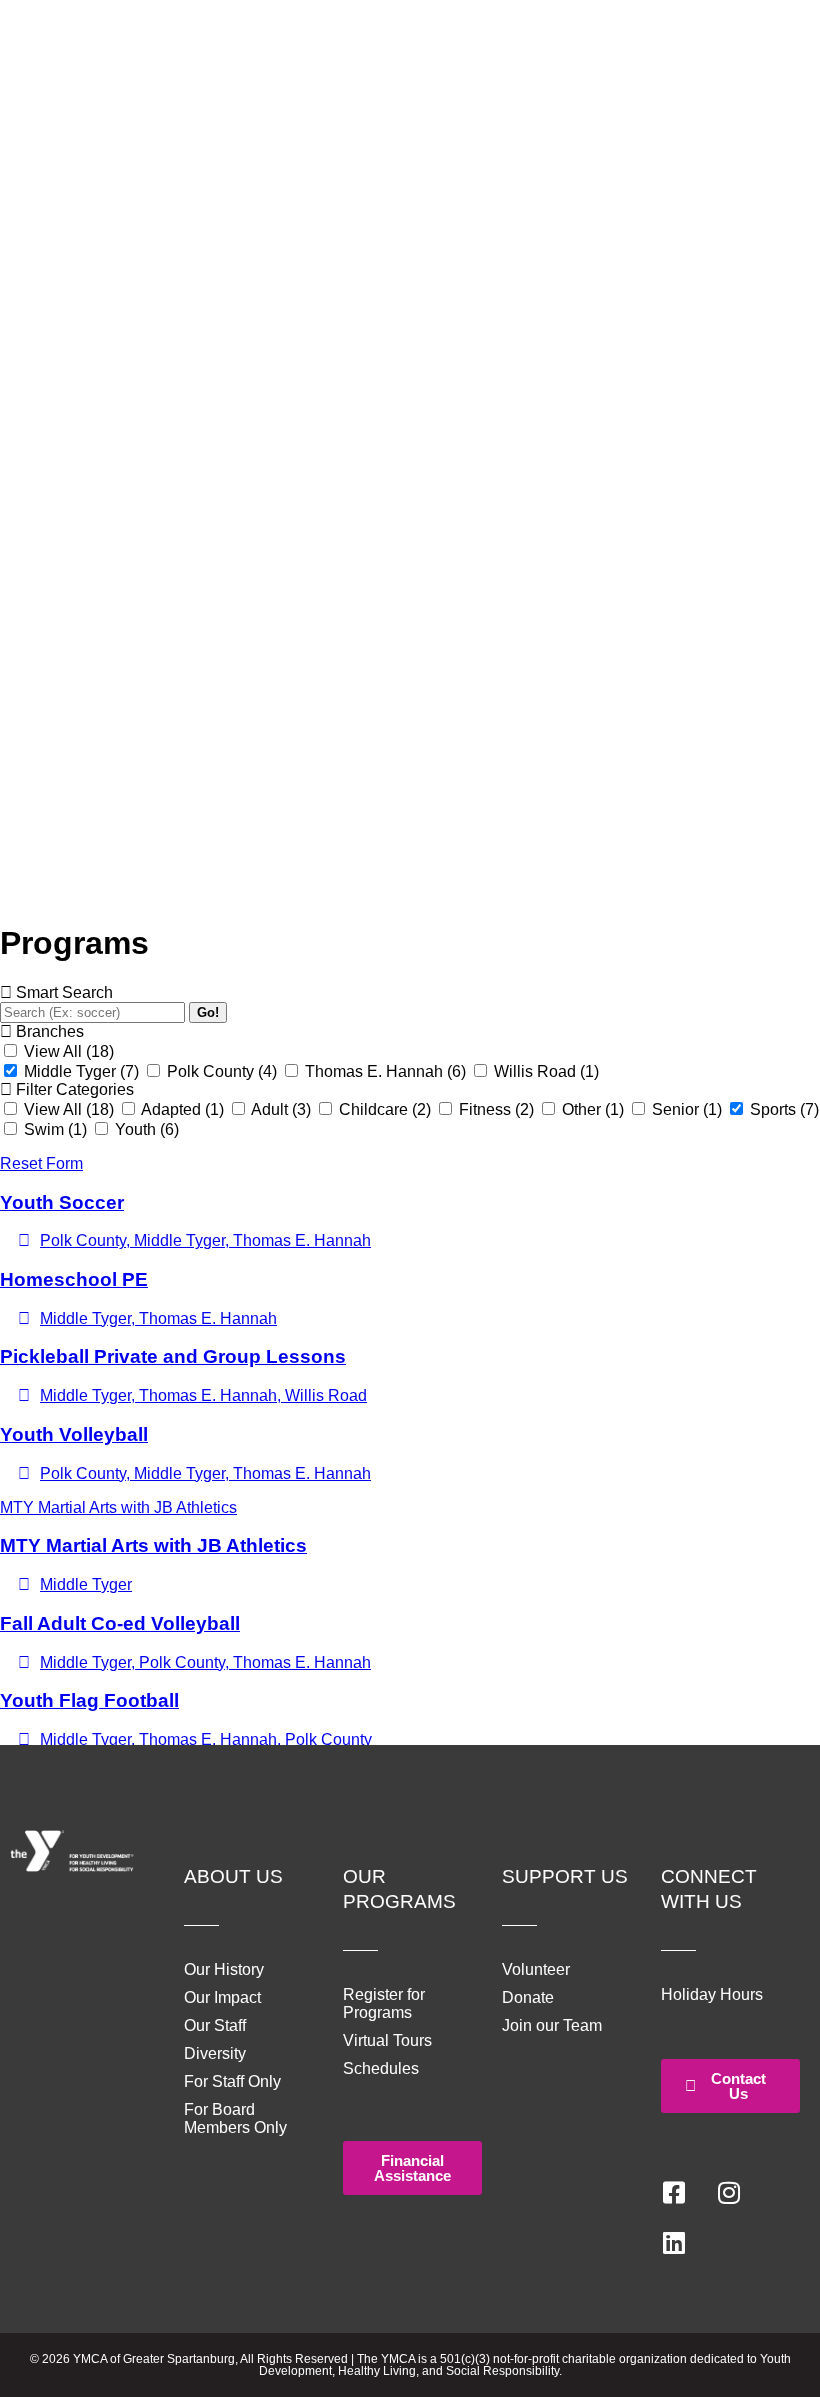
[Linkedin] (674, 2243)
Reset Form (41, 1163)
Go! (208, 1012)
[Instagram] (729, 2193)
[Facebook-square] (674, 2193)
